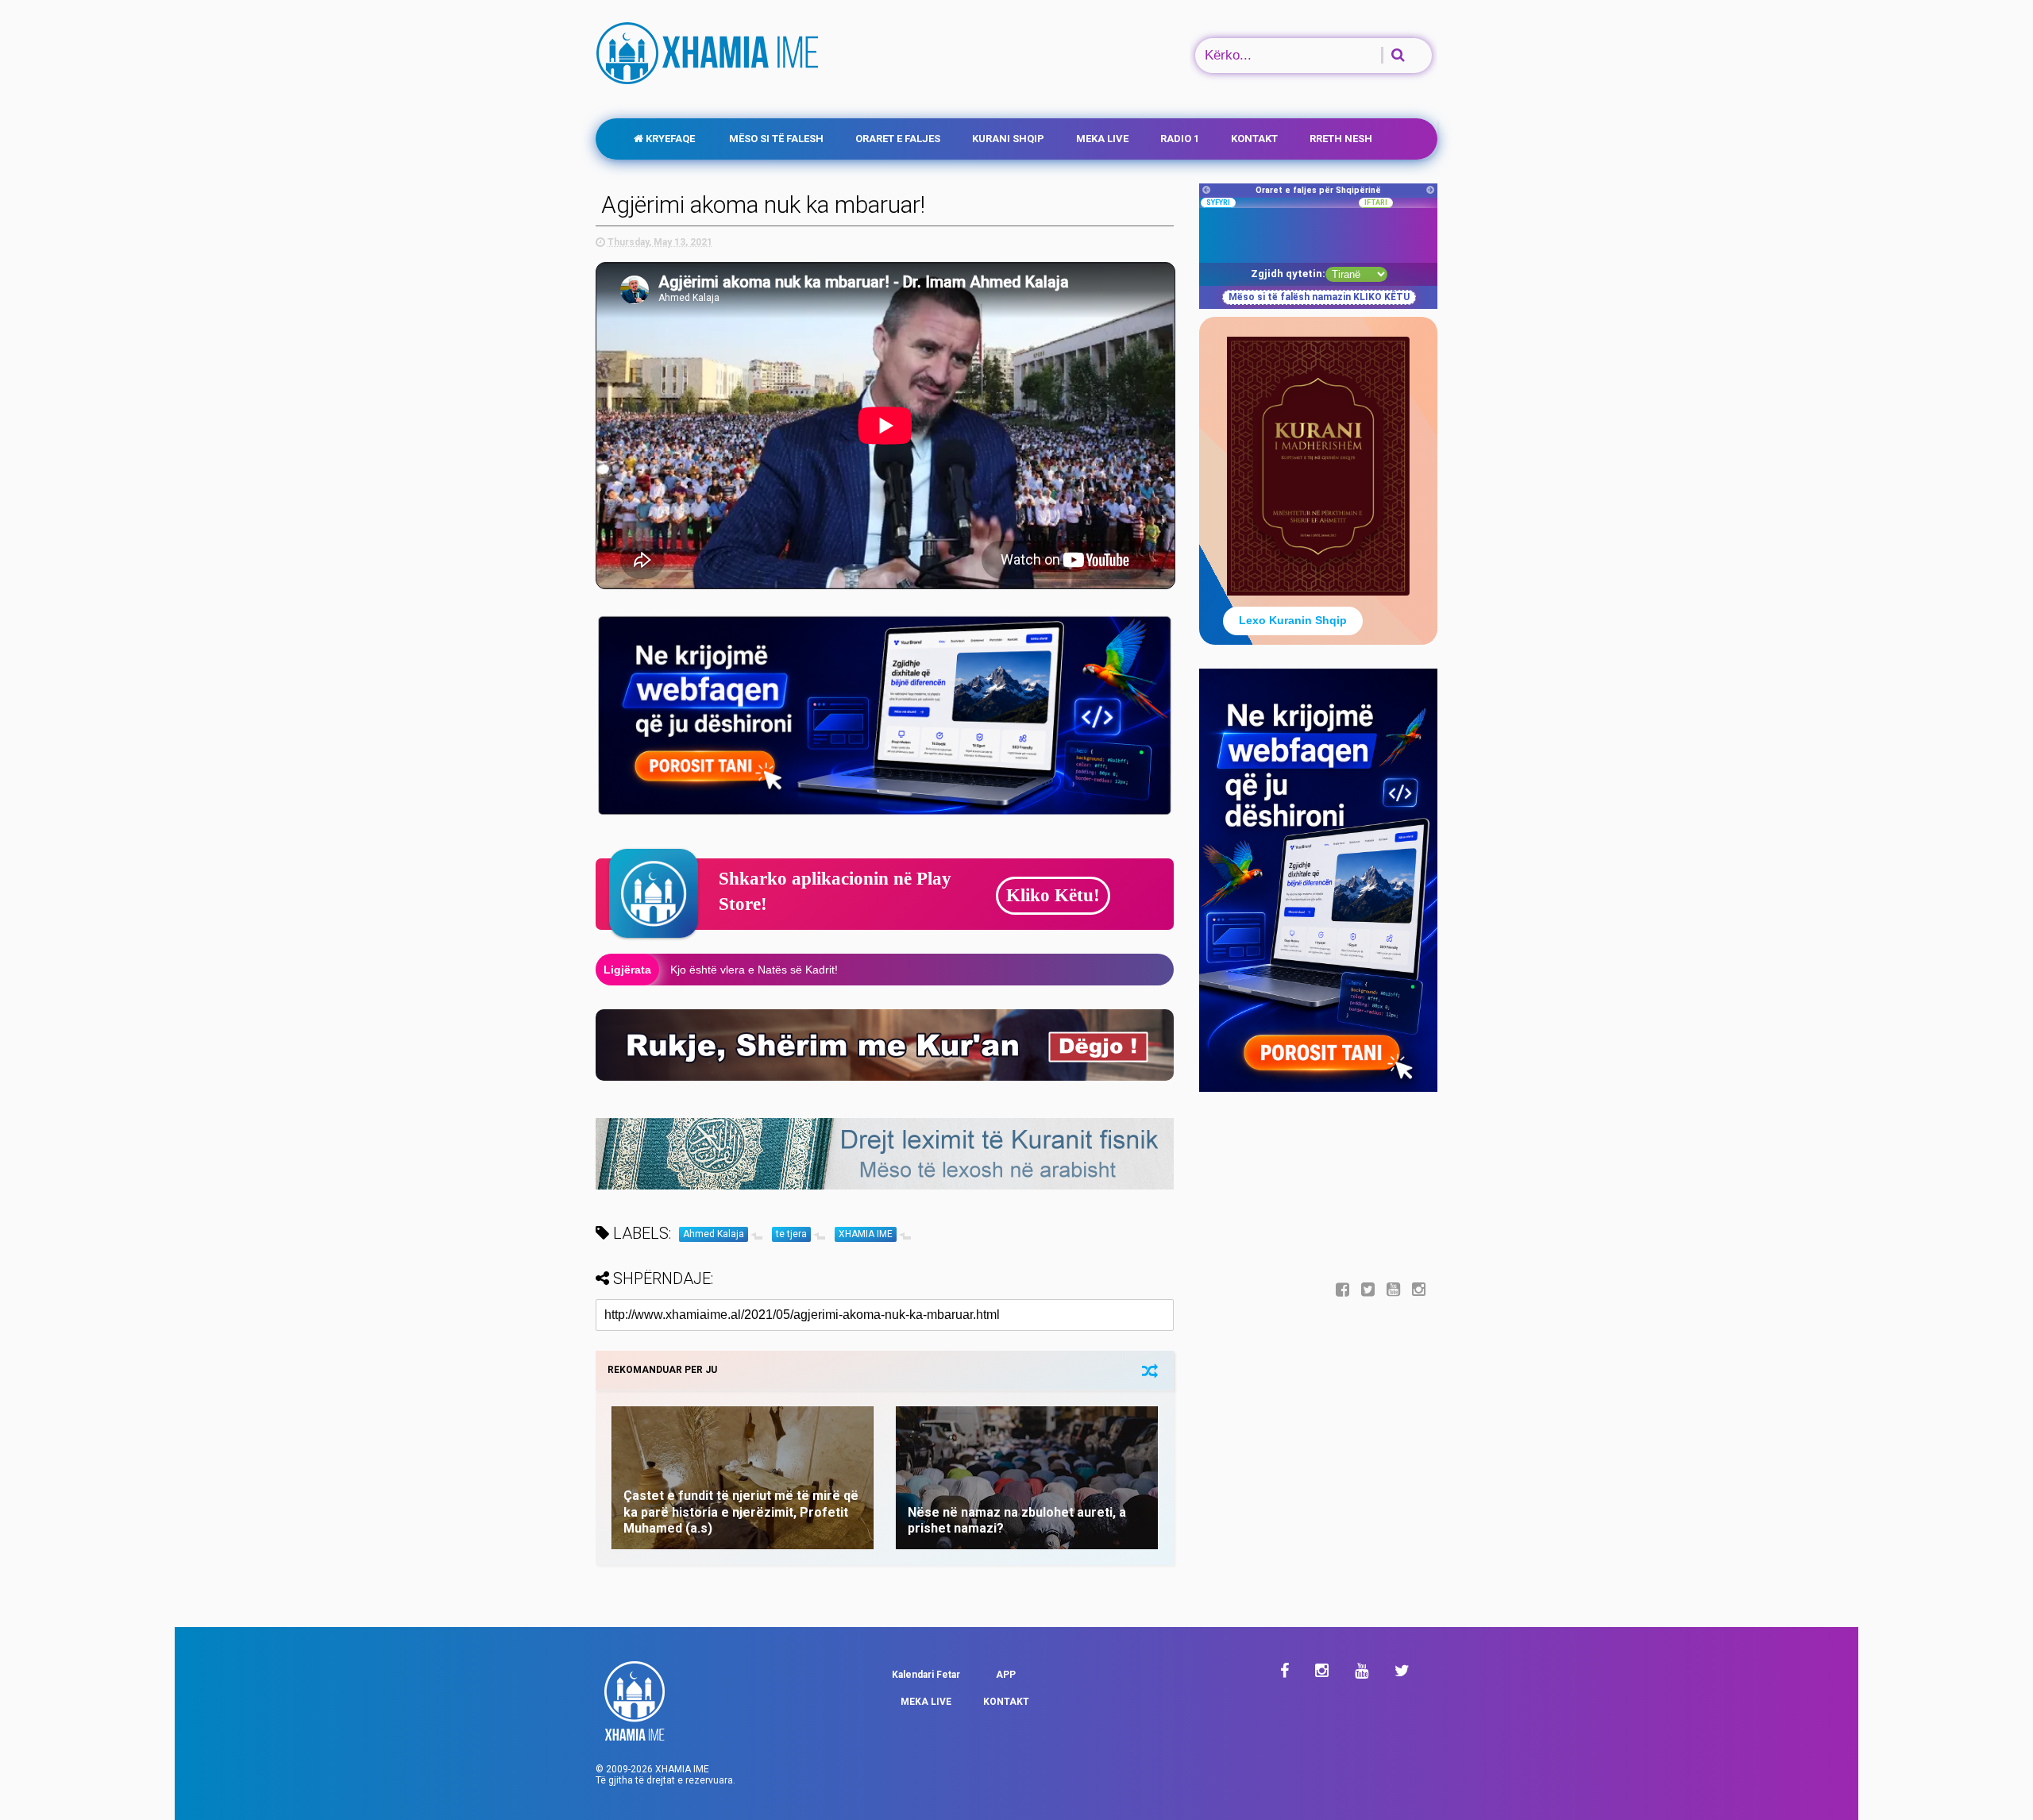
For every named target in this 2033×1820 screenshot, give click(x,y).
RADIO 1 (1180, 139)
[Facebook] (1342, 1290)
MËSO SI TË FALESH (775, 139)
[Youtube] (1393, 1290)
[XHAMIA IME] (709, 77)
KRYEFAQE (669, 139)
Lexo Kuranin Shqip (1293, 620)
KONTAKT (1254, 139)
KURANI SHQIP (1008, 139)
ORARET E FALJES (898, 139)
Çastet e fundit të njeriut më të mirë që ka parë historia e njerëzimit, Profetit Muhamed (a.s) (741, 1512)
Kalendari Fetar (926, 1675)
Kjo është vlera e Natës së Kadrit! (754, 970)
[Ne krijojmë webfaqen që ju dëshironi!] (1318, 1089)
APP (1006, 1675)
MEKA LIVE (1102, 139)
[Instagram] (1419, 1290)
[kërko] (1387, 55)
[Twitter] (1368, 1290)
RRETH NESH (1341, 139)
